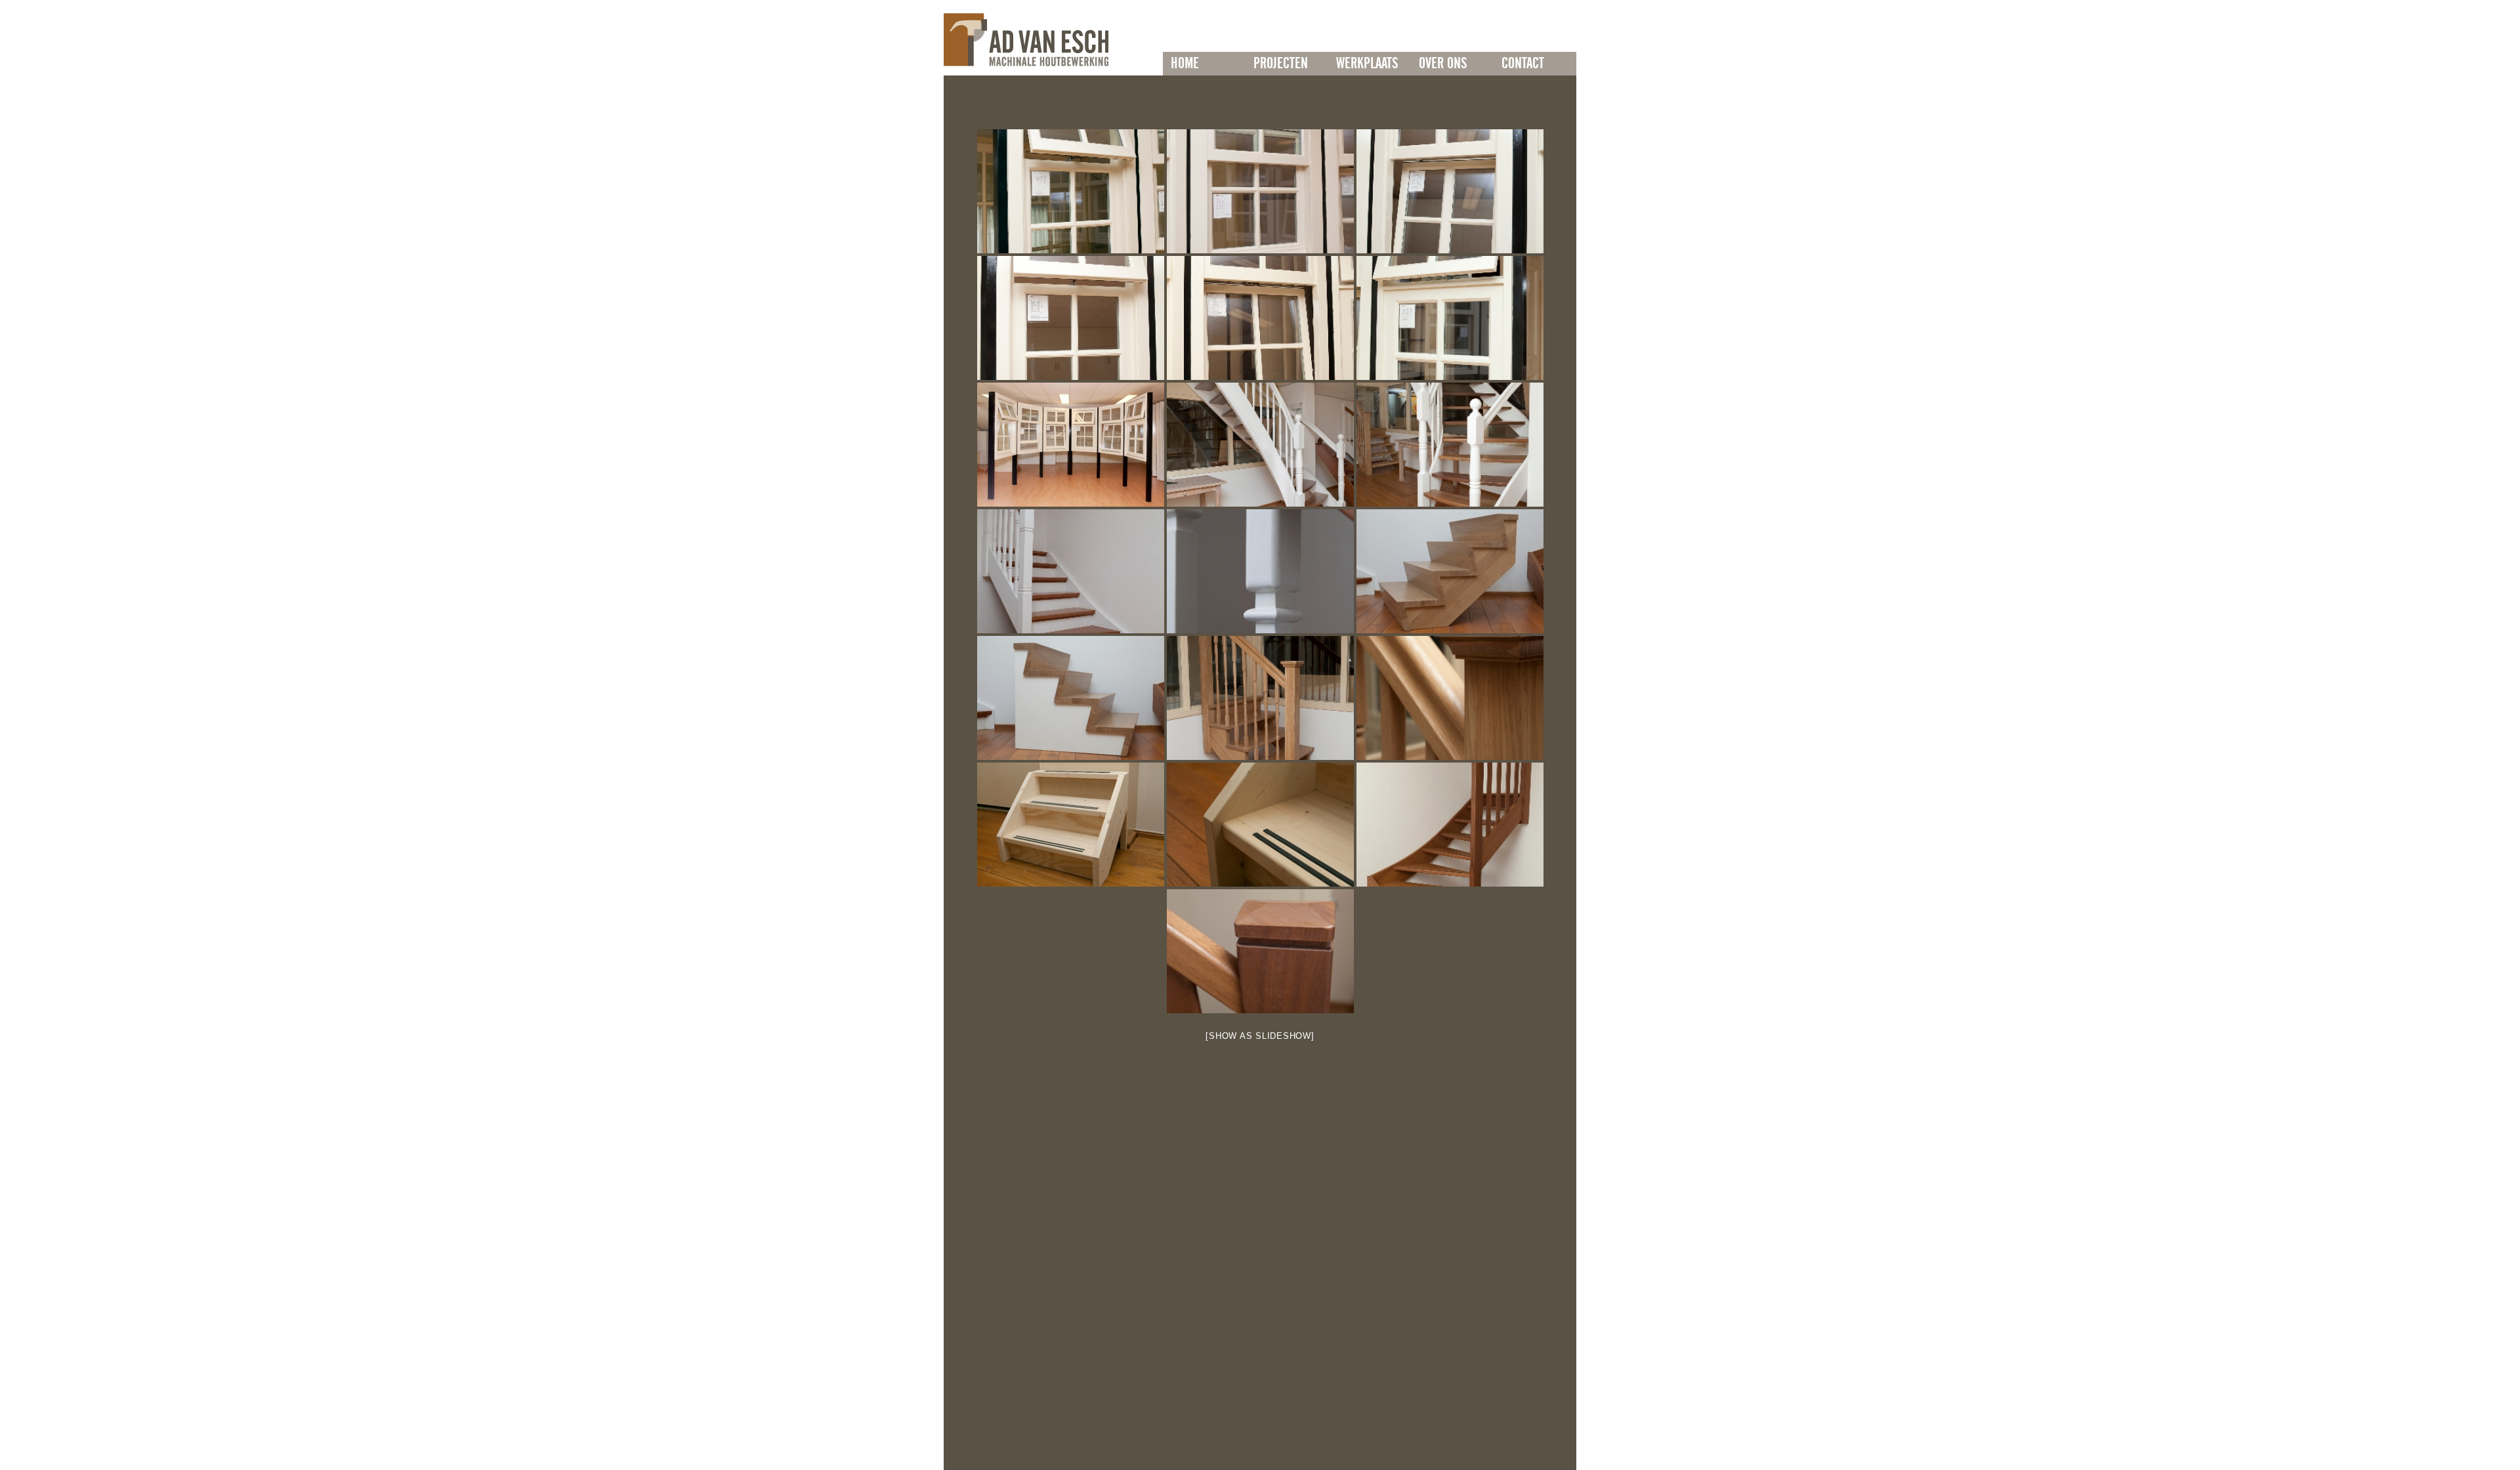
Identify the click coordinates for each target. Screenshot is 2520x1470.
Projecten (1281, 64)
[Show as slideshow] (1260, 1036)
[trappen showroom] (1260, 445)
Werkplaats (1367, 64)
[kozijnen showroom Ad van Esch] (1071, 191)
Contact (1523, 64)
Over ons (1443, 64)
